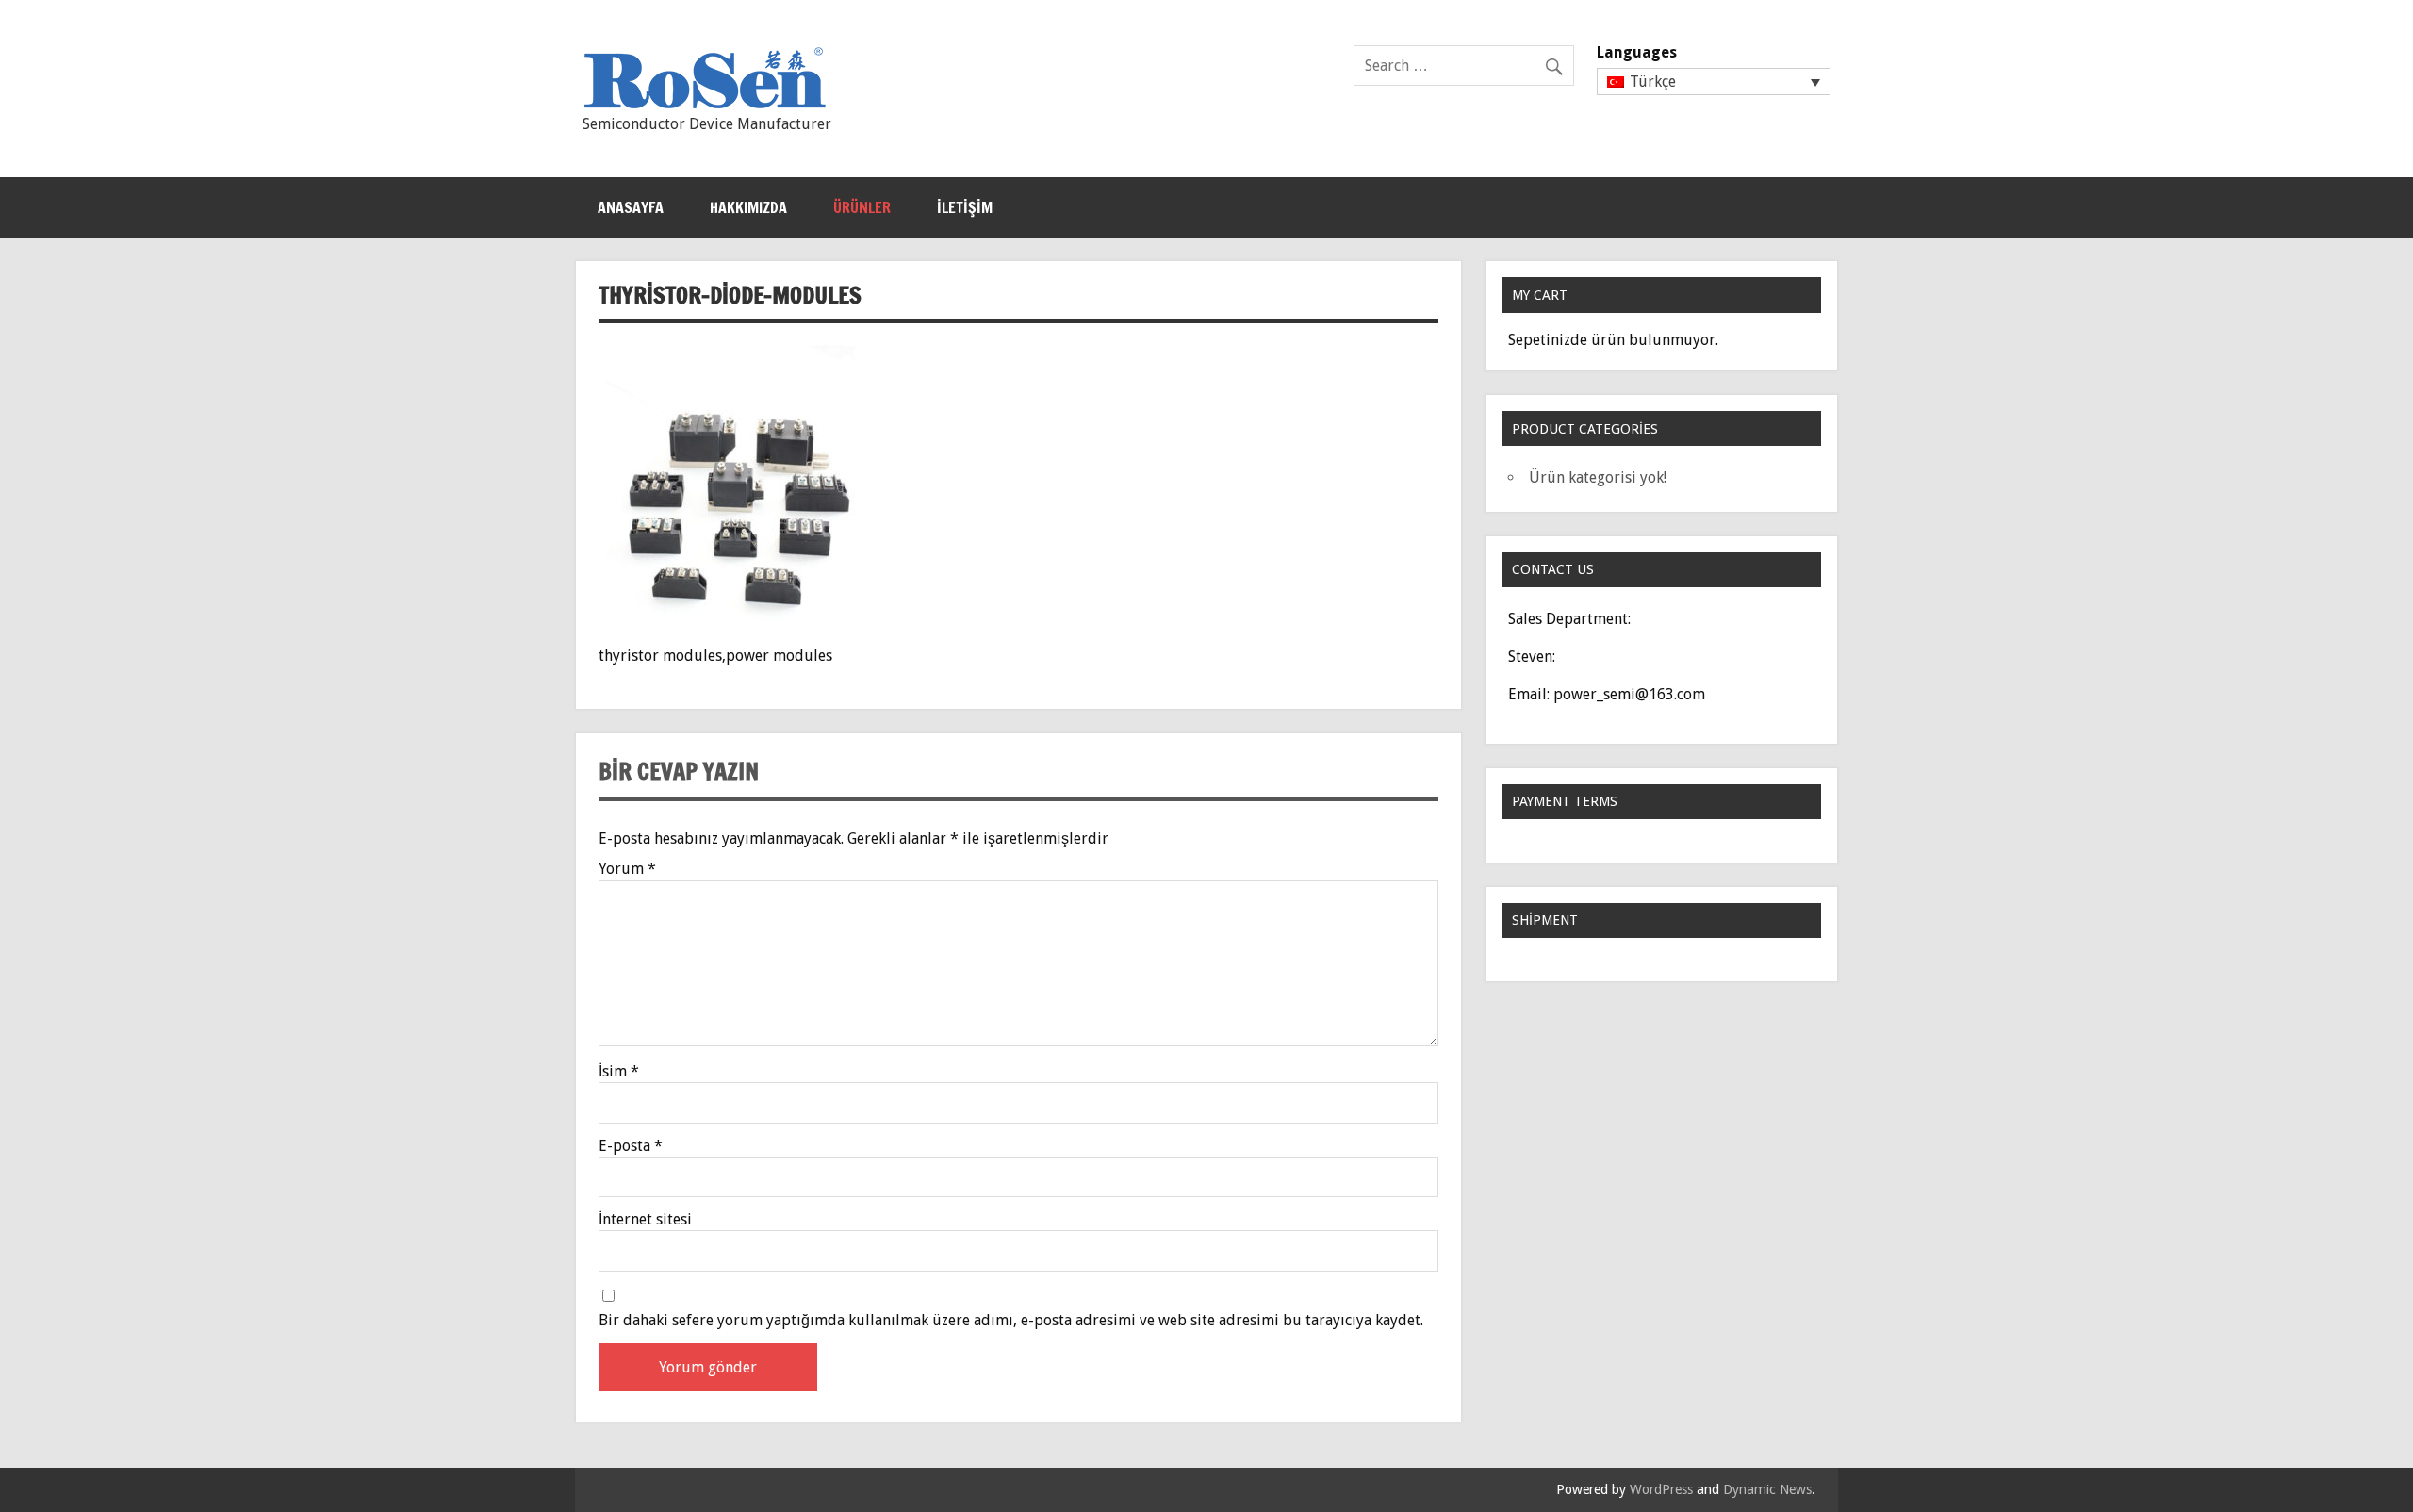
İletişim (965, 207)
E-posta (631, 1146)
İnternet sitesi (645, 1220)
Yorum (627, 869)
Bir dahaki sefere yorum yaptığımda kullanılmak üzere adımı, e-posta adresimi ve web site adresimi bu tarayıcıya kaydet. (1011, 1321)
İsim (619, 1072)
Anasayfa (631, 207)
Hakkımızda (748, 207)
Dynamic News (1767, 1489)
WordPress (1661, 1489)
